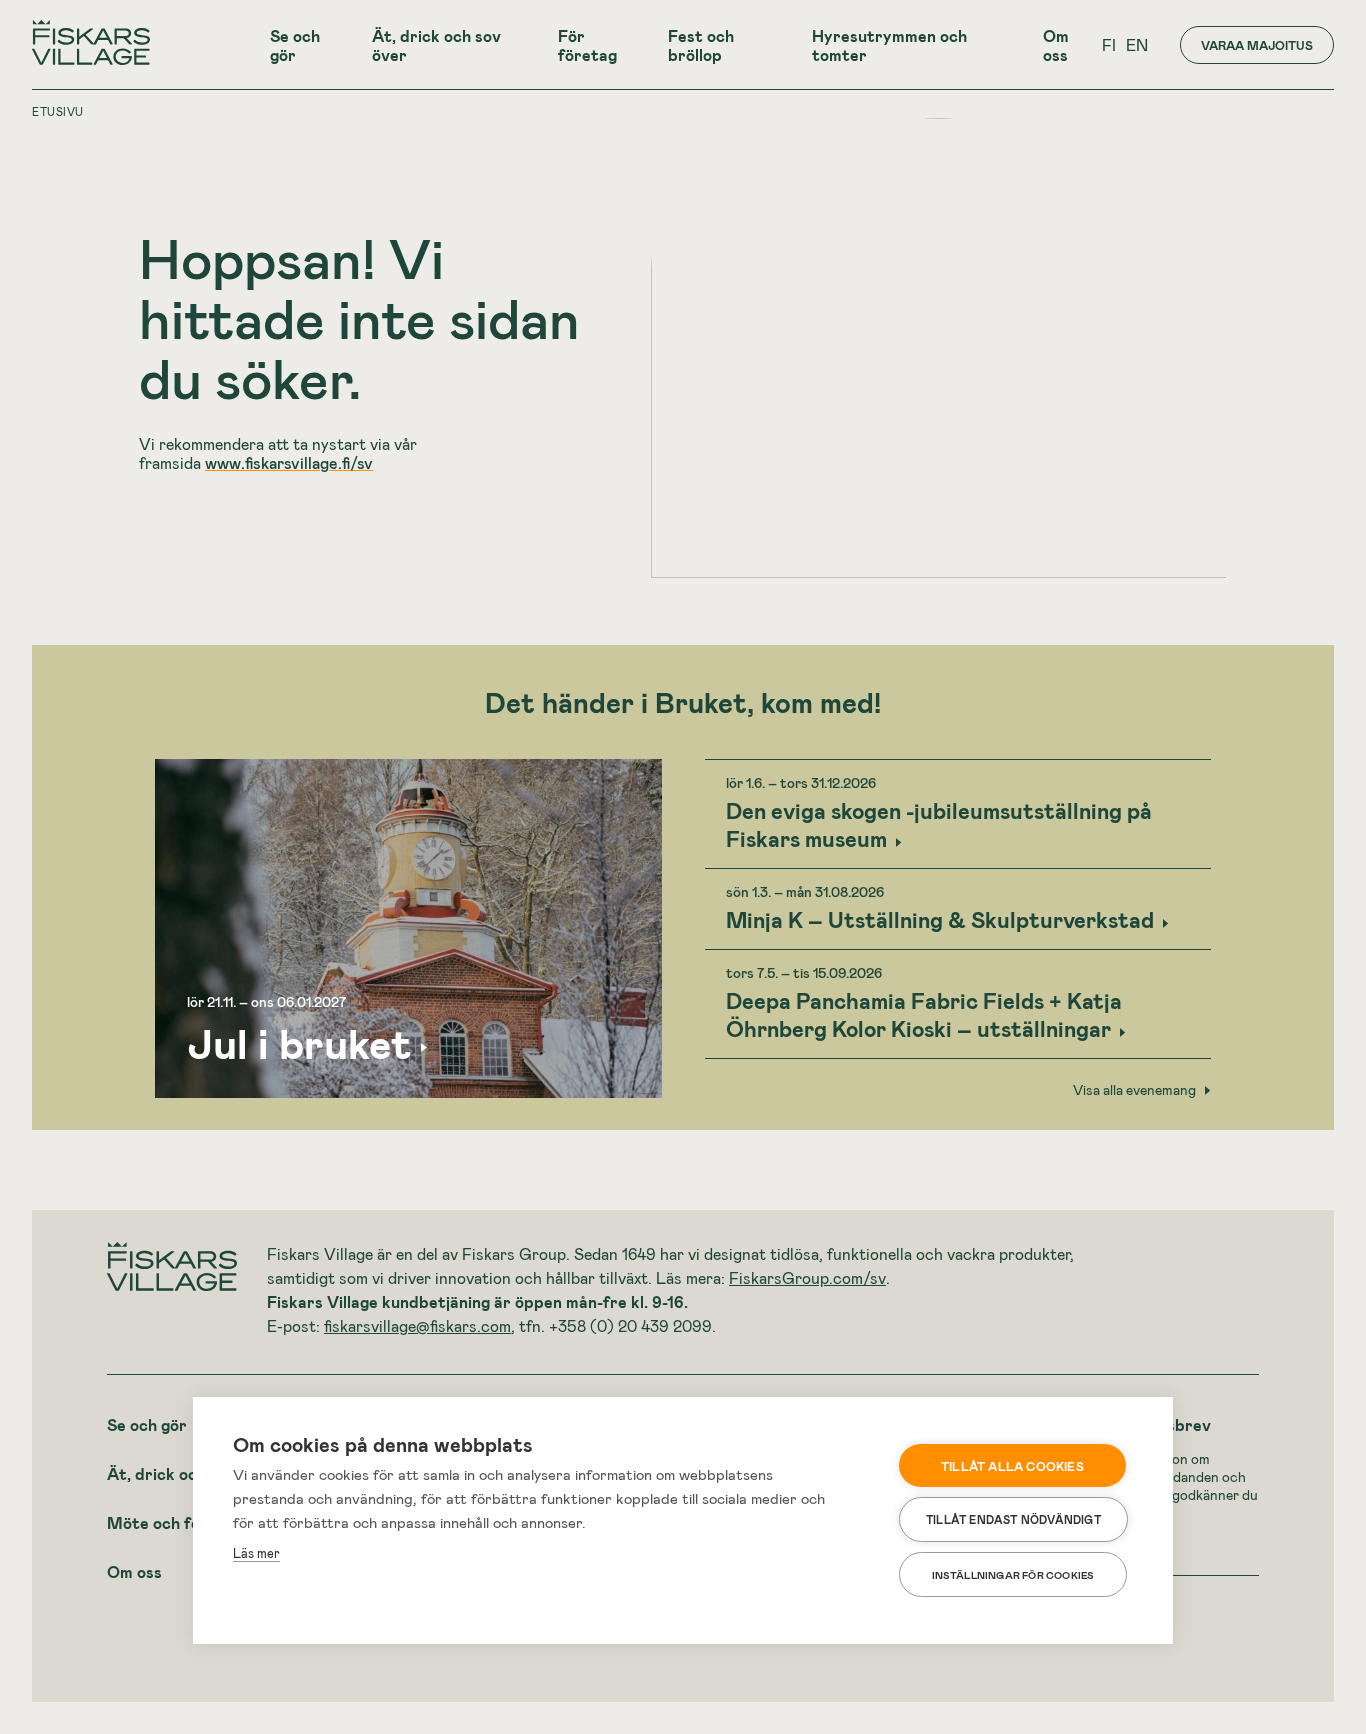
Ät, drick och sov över (436, 45)
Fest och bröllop (701, 45)
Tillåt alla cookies (1012, 1466)
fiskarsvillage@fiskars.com (417, 1325)
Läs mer (256, 1553)
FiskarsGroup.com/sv (807, 1277)
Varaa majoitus (1257, 45)
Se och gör (295, 45)
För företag (587, 45)
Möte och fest (161, 1522)
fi (1109, 44)
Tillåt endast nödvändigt (1013, 1519)
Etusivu (58, 111)
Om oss (1056, 45)
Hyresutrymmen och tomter (889, 45)
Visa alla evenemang (1134, 1090)
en (1137, 44)
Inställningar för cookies (1013, 1575)
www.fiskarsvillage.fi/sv (289, 462)
